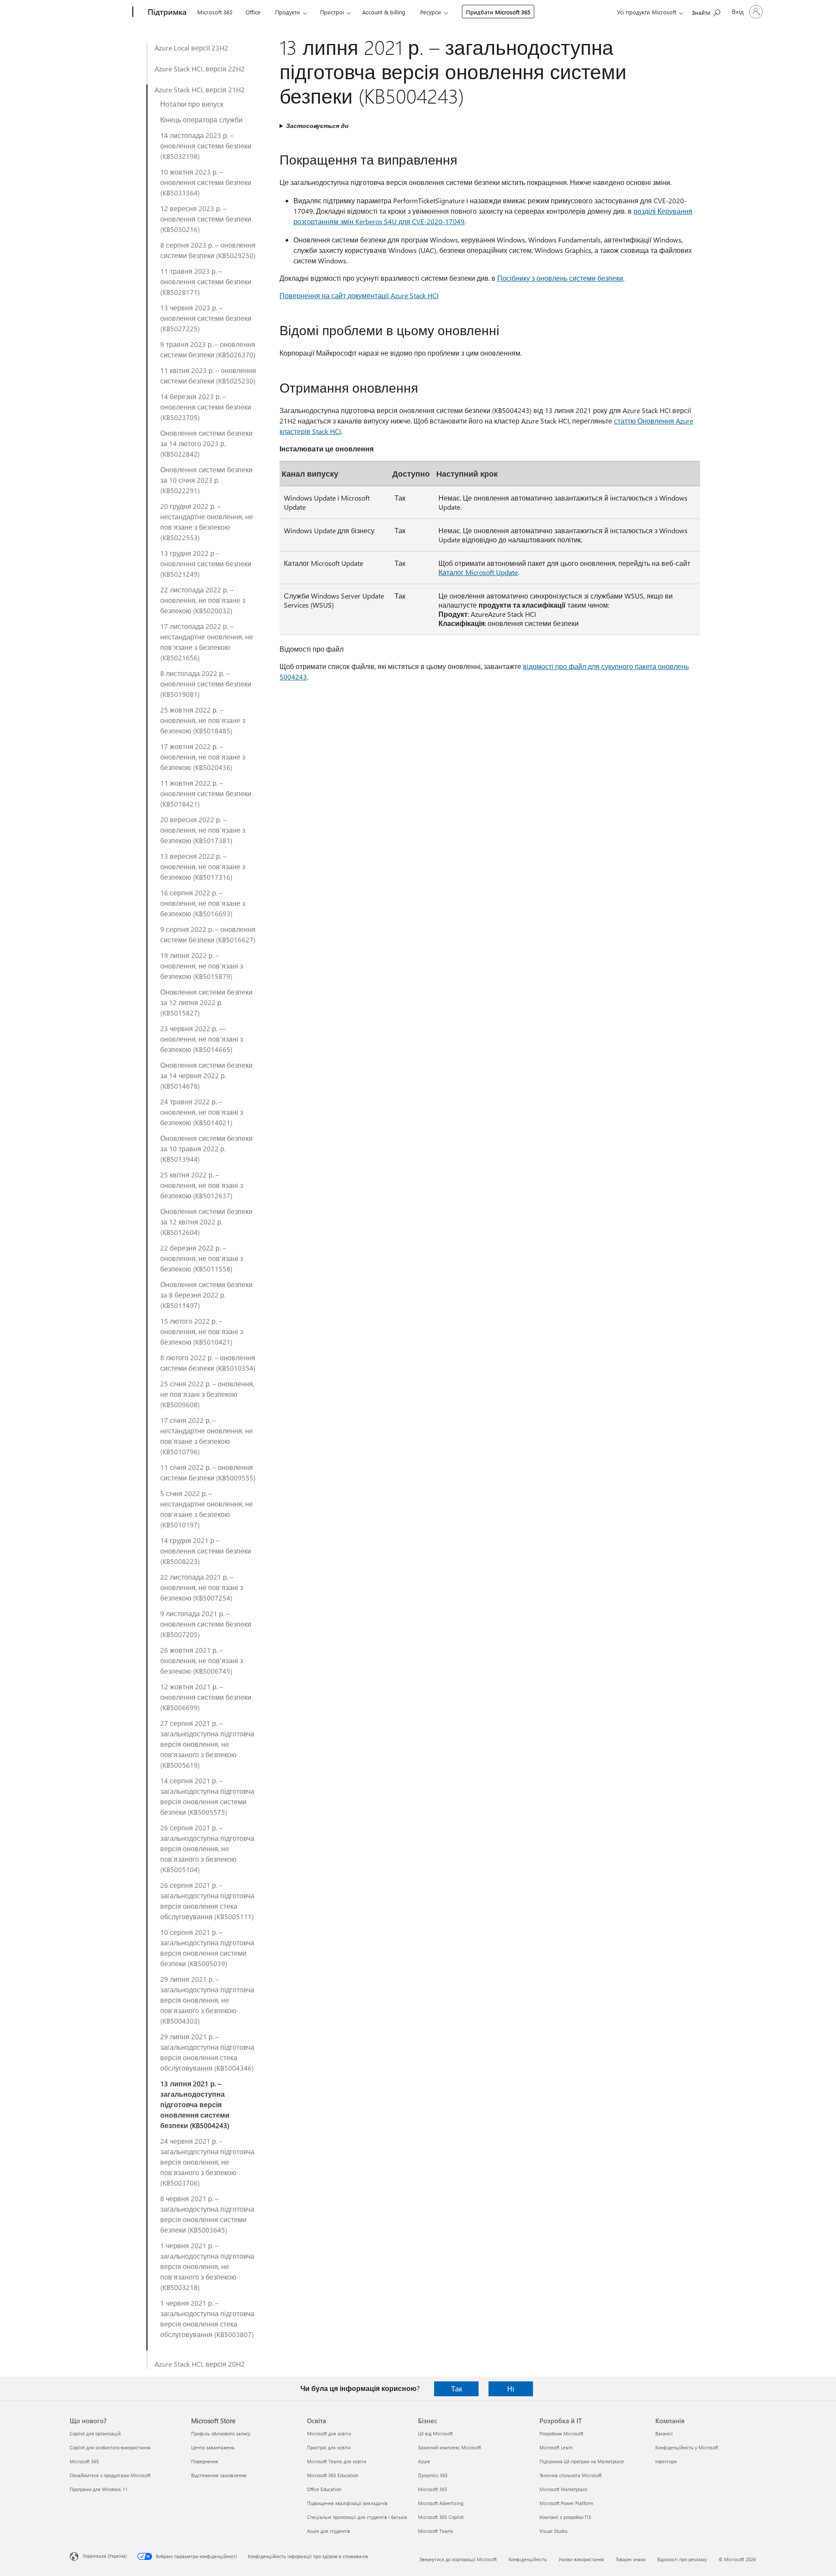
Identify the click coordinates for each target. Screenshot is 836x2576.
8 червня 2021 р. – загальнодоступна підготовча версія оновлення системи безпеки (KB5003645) (207, 2214)
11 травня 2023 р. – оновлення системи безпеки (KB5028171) (206, 281)
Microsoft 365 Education (333, 2475)
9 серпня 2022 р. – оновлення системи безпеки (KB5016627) (208, 934)
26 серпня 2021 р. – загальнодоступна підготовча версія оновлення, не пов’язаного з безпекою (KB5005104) (207, 1848)
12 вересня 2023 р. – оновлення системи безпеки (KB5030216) (206, 219)
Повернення (205, 2461)
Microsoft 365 (215, 12)
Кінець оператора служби (201, 119)
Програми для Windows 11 (99, 2489)
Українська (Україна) (105, 2556)
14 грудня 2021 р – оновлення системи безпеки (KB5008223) (206, 1551)
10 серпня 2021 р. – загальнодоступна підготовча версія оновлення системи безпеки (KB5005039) (207, 1948)
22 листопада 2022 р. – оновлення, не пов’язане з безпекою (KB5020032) (203, 600)
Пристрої (332, 12)
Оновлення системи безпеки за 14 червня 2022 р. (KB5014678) (206, 1075)
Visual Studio (553, 2531)
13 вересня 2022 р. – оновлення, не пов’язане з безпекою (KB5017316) (203, 866)
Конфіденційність (528, 2559)
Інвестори (666, 2461)
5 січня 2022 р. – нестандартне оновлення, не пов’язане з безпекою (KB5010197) (207, 1509)
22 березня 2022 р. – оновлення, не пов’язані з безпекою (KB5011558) (202, 1258)
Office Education (324, 2489)
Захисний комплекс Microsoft (450, 2447)
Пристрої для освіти (329, 2447)
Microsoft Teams (436, 2531)
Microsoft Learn (556, 2447)
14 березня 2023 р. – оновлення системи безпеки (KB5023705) (206, 407)
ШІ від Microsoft (435, 2433)
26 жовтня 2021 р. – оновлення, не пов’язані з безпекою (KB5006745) (202, 1660)
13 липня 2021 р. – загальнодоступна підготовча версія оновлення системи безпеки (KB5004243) (195, 2104)
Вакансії (664, 2433)
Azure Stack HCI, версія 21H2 (200, 89)
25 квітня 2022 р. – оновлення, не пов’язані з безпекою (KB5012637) (202, 1185)
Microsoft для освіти (329, 2433)
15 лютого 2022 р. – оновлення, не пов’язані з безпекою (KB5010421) (202, 1331)
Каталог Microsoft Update (478, 572)
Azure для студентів (329, 2531)
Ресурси (431, 12)
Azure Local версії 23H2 (191, 48)
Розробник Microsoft (561, 2433)
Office (253, 12)
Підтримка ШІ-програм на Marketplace (582, 2461)
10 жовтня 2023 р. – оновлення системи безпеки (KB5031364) (206, 182)
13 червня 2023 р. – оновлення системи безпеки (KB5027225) (206, 318)
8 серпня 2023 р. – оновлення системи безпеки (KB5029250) (208, 250)
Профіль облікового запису (221, 2433)
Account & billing (384, 12)
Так (457, 2389)
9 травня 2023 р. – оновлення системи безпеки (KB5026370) (208, 349)
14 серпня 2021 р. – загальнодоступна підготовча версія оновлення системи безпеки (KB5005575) (207, 1796)
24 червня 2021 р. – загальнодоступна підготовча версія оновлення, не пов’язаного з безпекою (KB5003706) (207, 2162)
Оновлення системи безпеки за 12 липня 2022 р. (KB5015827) (206, 1002)
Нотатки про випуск (192, 104)
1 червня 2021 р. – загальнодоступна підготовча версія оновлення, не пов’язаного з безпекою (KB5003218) (207, 2266)
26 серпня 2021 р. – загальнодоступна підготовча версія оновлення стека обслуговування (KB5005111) (207, 1901)
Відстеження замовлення (219, 2475)
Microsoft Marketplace (563, 2489)
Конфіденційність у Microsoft (687, 2447)
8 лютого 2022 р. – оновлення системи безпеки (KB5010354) (208, 1363)
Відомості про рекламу (682, 2559)
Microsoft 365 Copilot (441, 2517)
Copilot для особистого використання (110, 2447)
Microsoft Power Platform (566, 2503)
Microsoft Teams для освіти (337, 2461)
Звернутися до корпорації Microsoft (458, 2559)
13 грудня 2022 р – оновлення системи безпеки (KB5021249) (206, 563)
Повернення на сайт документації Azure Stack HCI (359, 295)
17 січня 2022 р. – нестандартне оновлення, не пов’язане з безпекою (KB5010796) (207, 1436)
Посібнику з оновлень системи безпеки (560, 278)
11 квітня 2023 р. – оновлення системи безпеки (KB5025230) (208, 375)
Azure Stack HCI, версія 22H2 (200, 69)
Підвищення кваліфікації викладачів (347, 2503)
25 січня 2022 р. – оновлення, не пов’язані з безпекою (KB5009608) (207, 1394)
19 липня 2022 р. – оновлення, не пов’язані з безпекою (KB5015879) (202, 966)
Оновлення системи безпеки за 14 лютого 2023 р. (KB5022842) (206, 443)
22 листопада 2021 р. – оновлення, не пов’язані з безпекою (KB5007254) (202, 1587)
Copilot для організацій (95, 2433)
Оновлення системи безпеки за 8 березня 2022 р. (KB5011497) (206, 1295)
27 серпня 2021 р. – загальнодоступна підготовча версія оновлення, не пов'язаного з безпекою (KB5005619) (207, 1744)
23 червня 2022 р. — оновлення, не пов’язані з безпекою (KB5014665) (202, 1039)
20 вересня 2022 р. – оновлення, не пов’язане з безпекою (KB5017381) (203, 830)
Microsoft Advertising (441, 2503)
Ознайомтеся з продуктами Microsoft (110, 2475)
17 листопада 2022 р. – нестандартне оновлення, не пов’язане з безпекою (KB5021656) (207, 642)
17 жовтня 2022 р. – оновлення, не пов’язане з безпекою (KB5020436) (203, 757)
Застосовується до (317, 126)
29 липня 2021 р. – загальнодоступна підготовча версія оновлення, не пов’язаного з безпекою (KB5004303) (207, 2000)
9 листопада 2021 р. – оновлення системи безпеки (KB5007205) (206, 1624)
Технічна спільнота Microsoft (571, 2475)
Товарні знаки (630, 2559)
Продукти (288, 12)
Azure (424, 2461)
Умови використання (581, 2559)
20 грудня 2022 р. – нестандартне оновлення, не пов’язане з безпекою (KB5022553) (207, 522)
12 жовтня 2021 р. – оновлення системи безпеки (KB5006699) (206, 1697)
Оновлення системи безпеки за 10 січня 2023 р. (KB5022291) (206, 480)
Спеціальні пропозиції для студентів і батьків (357, 2517)
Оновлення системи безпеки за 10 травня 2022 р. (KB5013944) (206, 1148)
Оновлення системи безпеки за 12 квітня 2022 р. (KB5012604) (206, 1222)
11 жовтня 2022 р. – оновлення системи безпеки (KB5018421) (206, 793)
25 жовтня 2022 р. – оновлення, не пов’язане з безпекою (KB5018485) (203, 720)
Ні (511, 2389)
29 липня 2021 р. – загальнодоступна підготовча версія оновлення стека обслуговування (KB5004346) (207, 2052)
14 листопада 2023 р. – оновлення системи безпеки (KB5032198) (206, 146)
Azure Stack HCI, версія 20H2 (200, 2364)
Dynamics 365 (433, 2475)
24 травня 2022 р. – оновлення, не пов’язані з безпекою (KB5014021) (202, 1112)
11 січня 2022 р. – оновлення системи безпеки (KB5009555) (208, 1472)
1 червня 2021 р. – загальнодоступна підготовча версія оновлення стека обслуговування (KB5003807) (207, 2319)
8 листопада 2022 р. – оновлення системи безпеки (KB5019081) (206, 684)
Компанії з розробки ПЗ (565, 2517)
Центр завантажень (213, 2447)
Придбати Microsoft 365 (498, 12)
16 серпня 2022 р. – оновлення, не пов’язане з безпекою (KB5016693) (203, 903)
